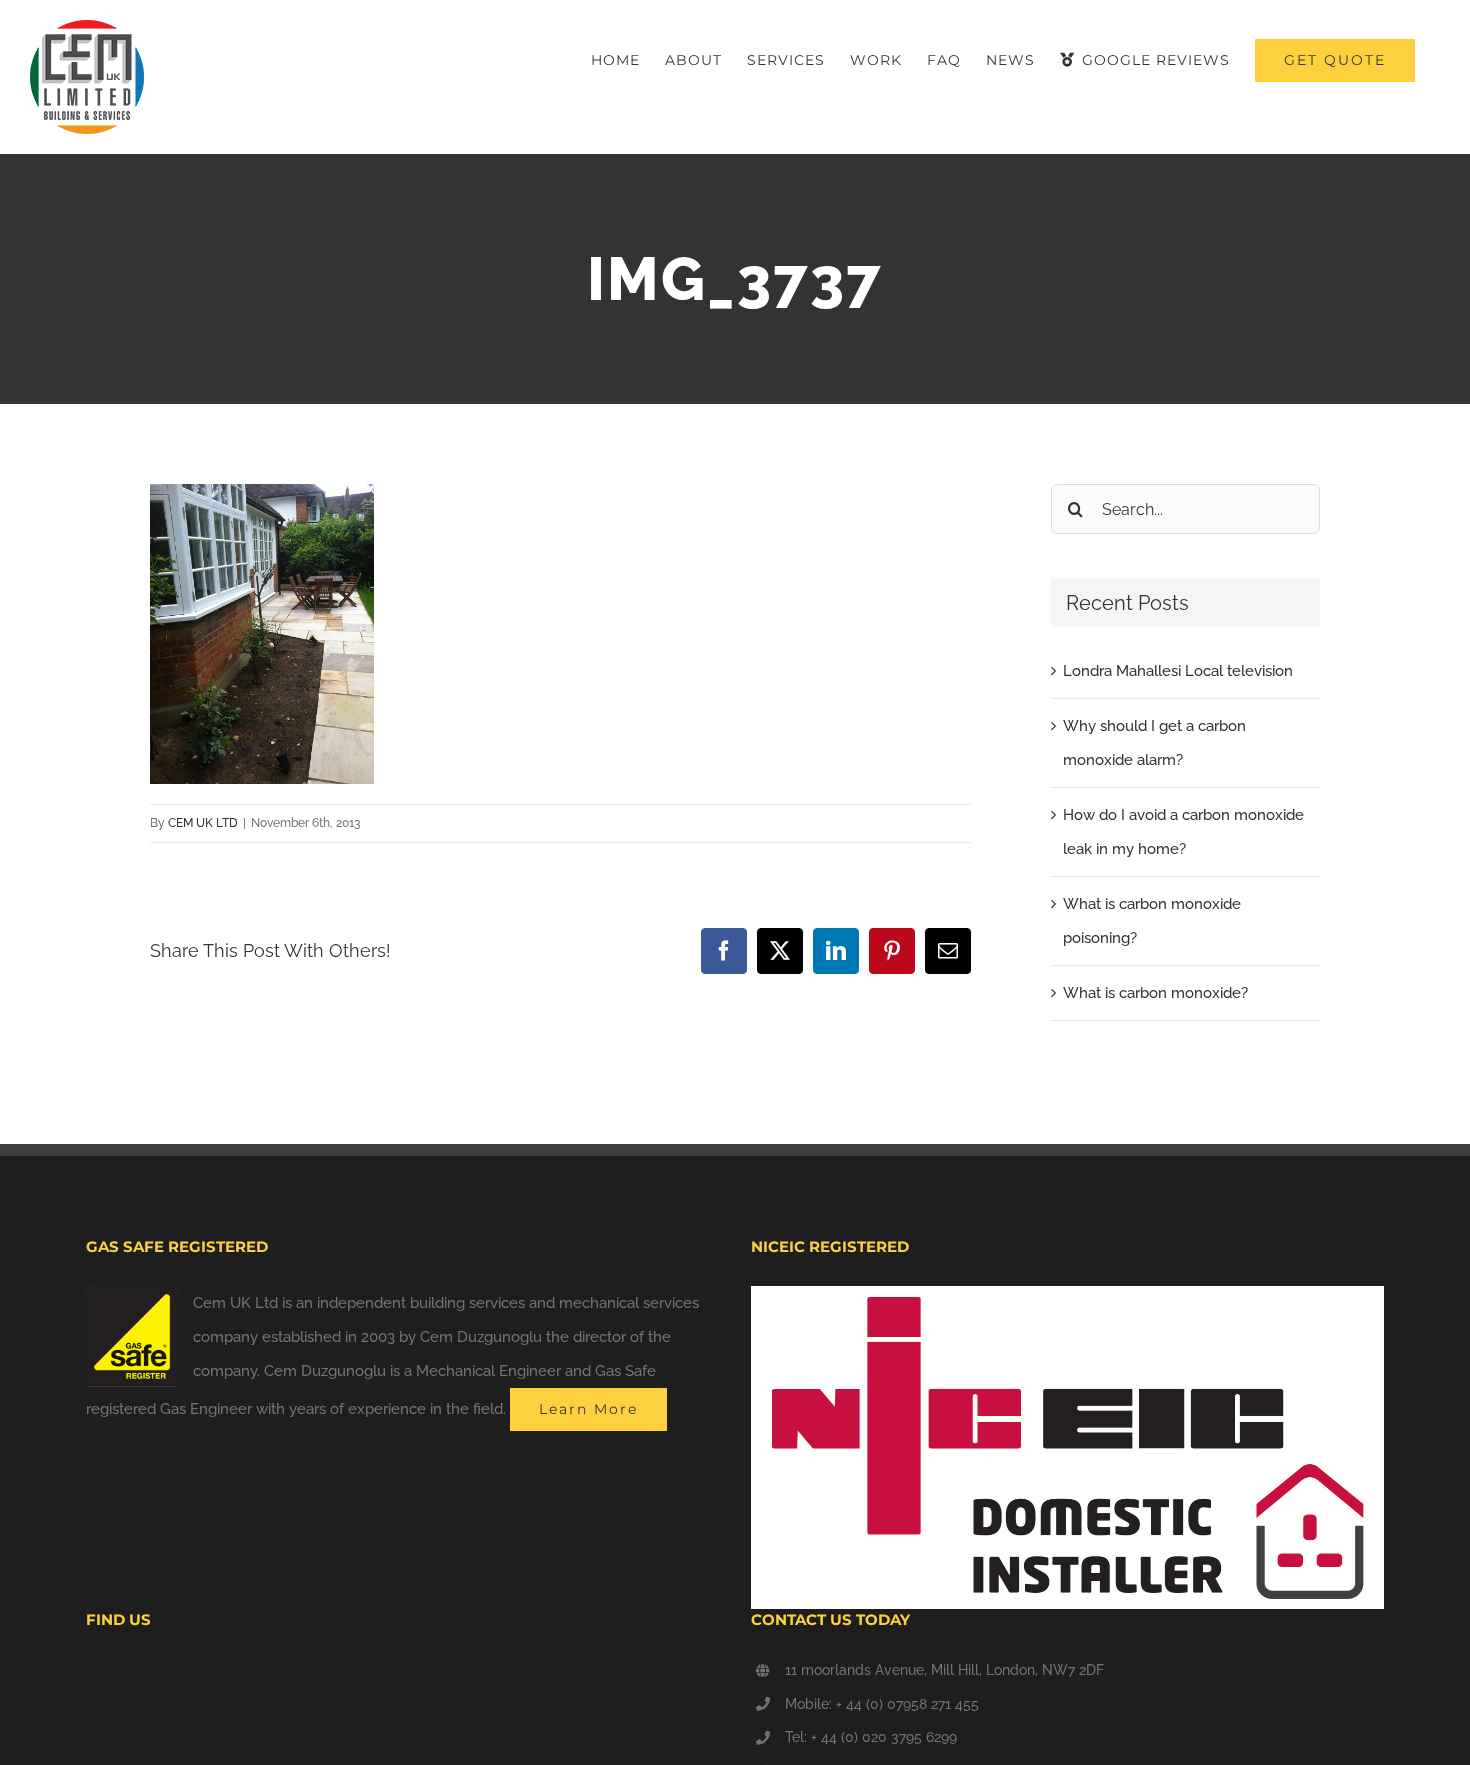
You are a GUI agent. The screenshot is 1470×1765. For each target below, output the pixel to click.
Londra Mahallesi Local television (1178, 671)
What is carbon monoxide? (1155, 993)
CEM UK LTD (203, 823)
